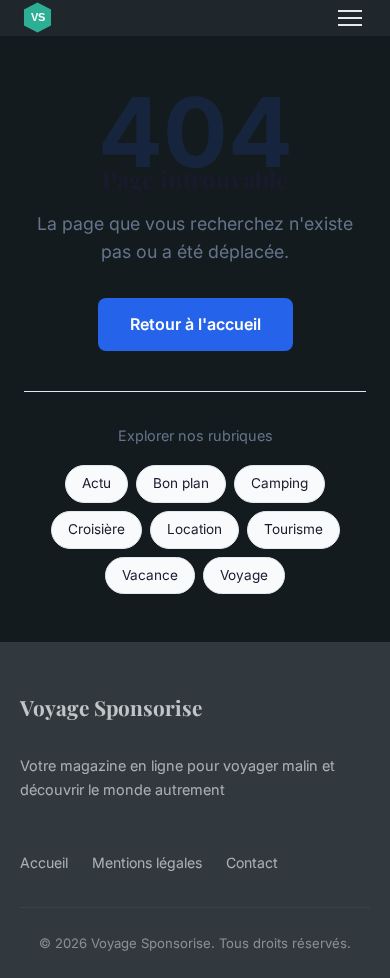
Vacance (150, 575)
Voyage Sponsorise (111, 707)
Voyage (244, 575)
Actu (96, 483)
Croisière (96, 529)
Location (194, 529)
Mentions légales (147, 862)
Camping (279, 483)
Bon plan (181, 483)
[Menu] (350, 18)
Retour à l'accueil (195, 324)
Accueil (44, 862)
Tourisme (293, 529)
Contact (252, 862)
